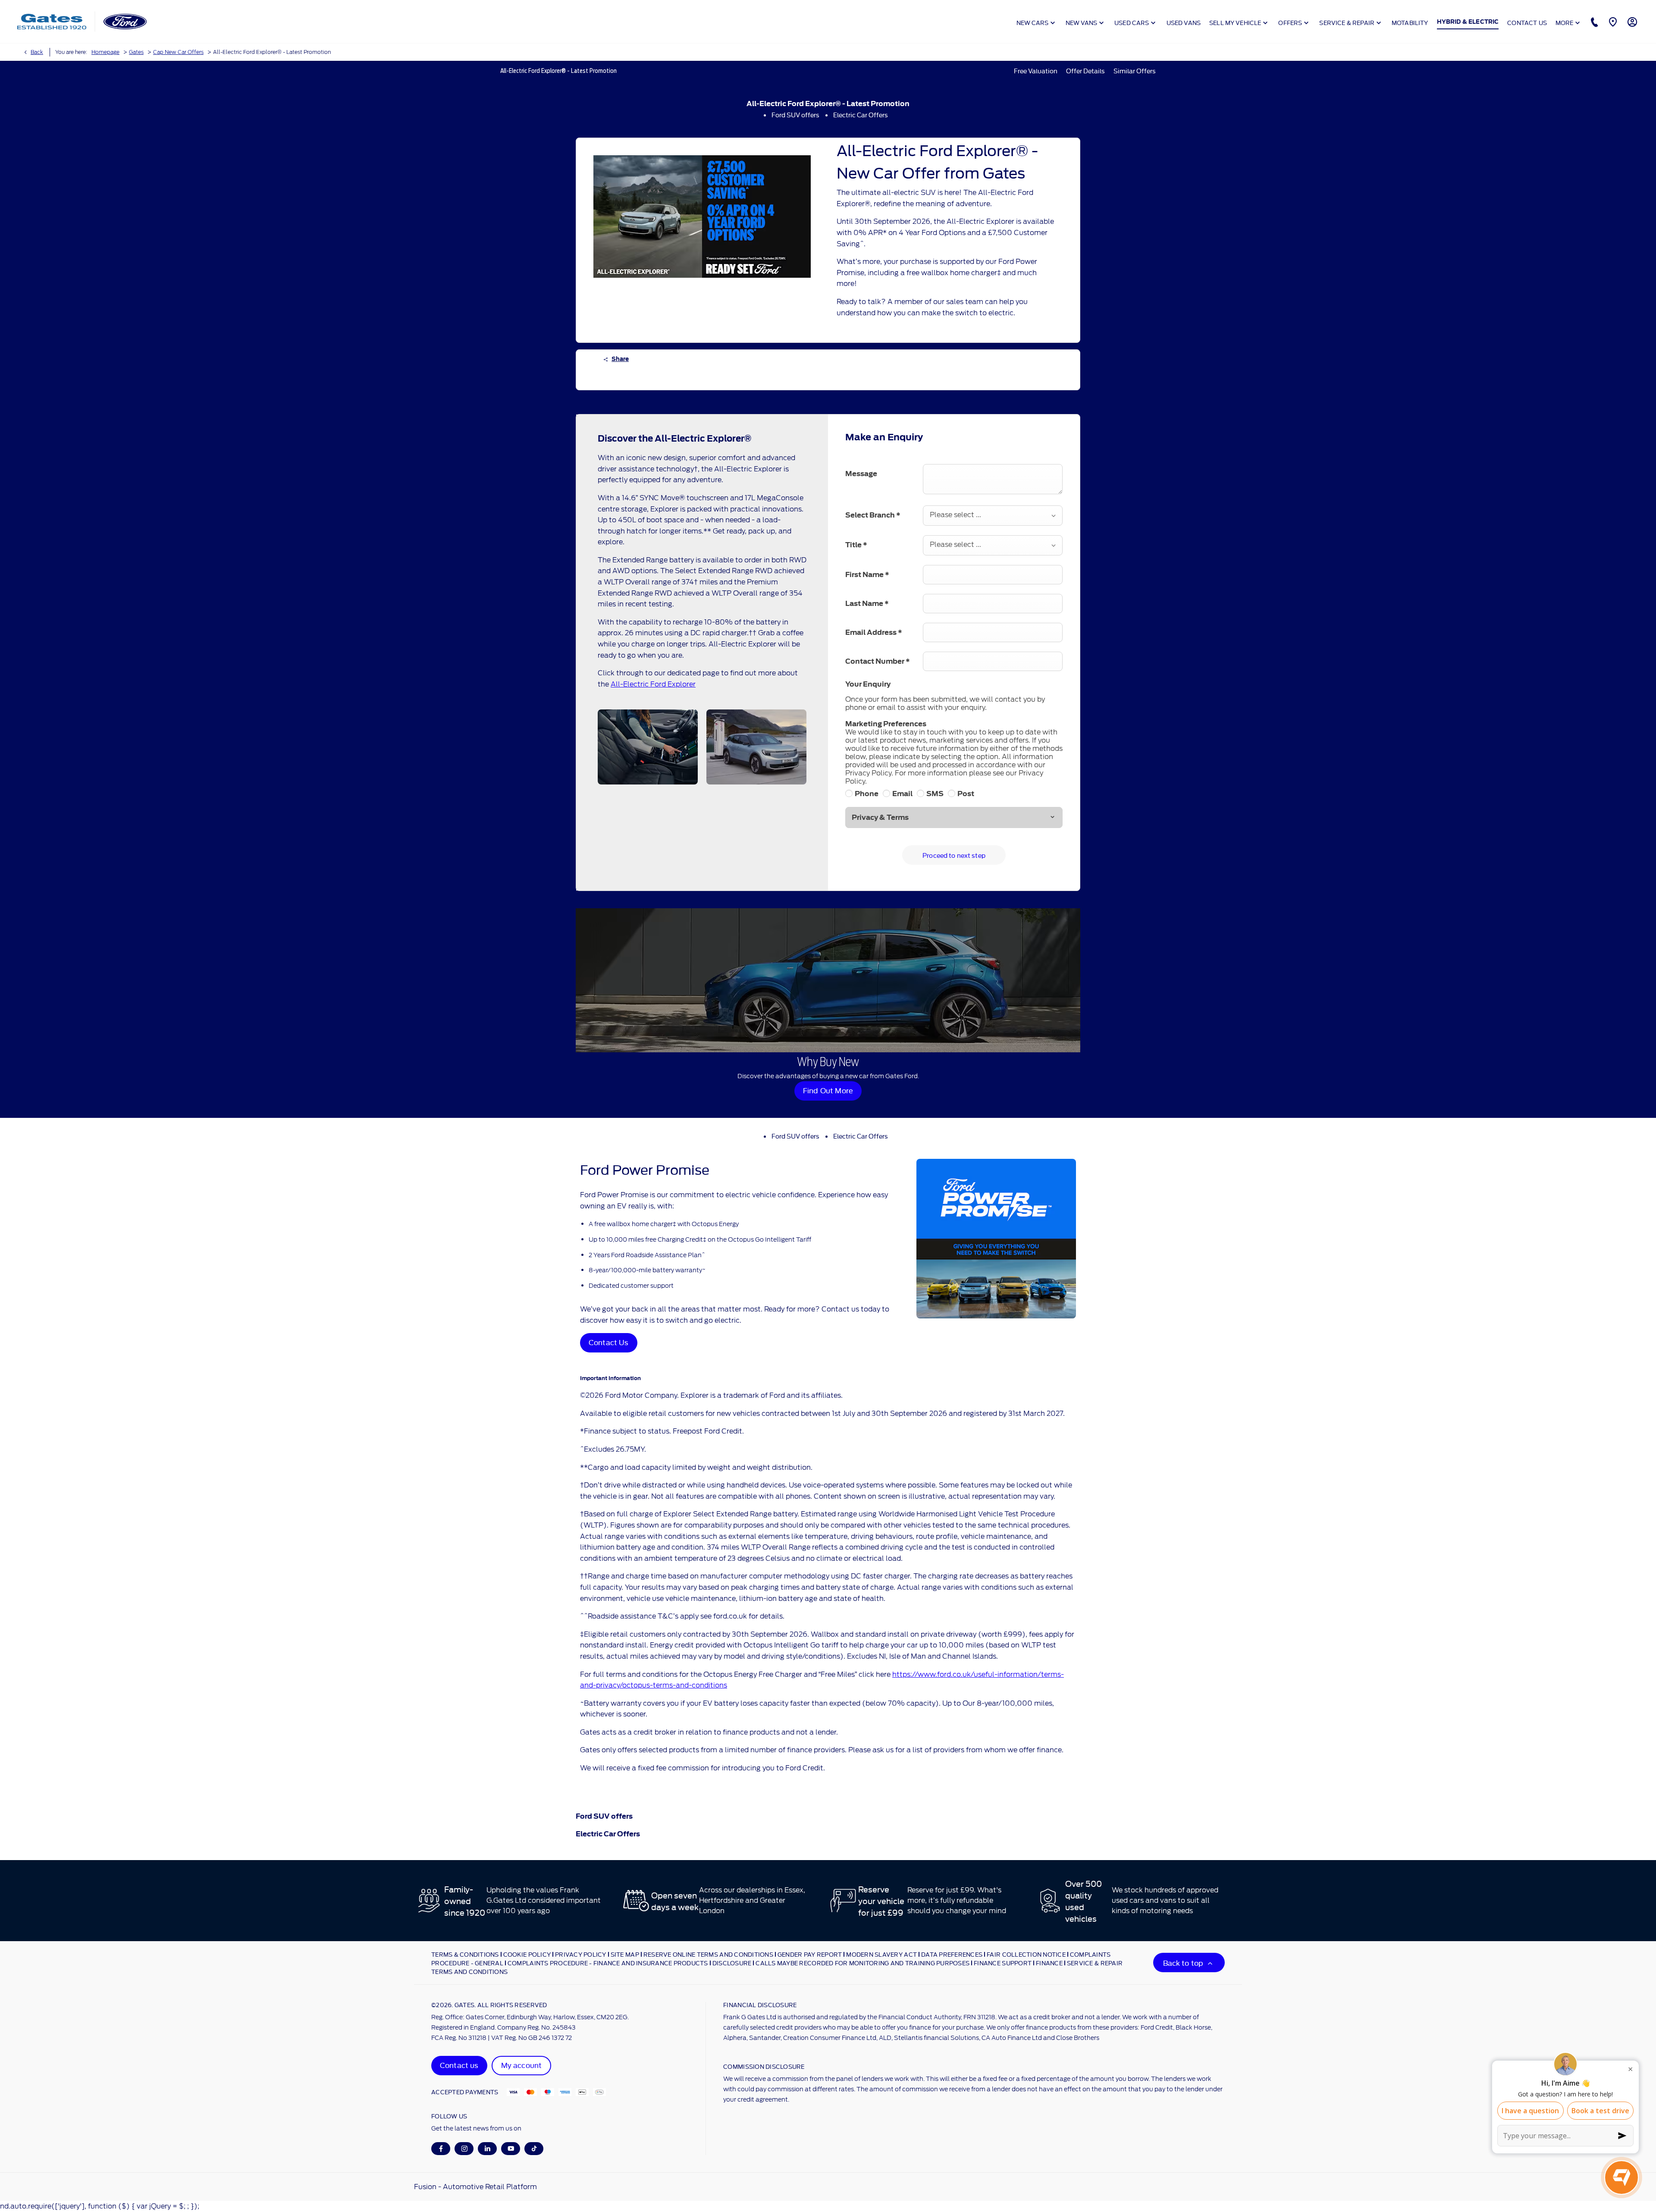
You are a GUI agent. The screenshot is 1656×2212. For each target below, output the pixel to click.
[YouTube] (511, 2148)
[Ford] (125, 22)
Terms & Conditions (465, 1954)
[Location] (1612, 22)
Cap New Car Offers (178, 52)
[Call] (1593, 22)
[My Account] (1631, 22)
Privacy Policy (581, 1954)
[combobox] (993, 516)
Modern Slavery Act (881, 1954)
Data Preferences (952, 1954)
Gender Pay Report (810, 1954)
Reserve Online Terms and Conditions (708, 1954)
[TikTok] (534, 2148)
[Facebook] (441, 2148)
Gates (136, 52)
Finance (1049, 1963)
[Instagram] (464, 2148)
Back (37, 52)
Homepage (105, 52)
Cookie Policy (527, 1954)
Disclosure (732, 1963)
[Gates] (52, 22)
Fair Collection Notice (1026, 1954)
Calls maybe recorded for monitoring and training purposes (862, 1963)
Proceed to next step (954, 855)
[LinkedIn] (488, 2148)
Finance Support (1003, 1963)
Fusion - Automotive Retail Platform (475, 2187)
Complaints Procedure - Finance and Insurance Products (608, 1963)
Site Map (625, 1954)
